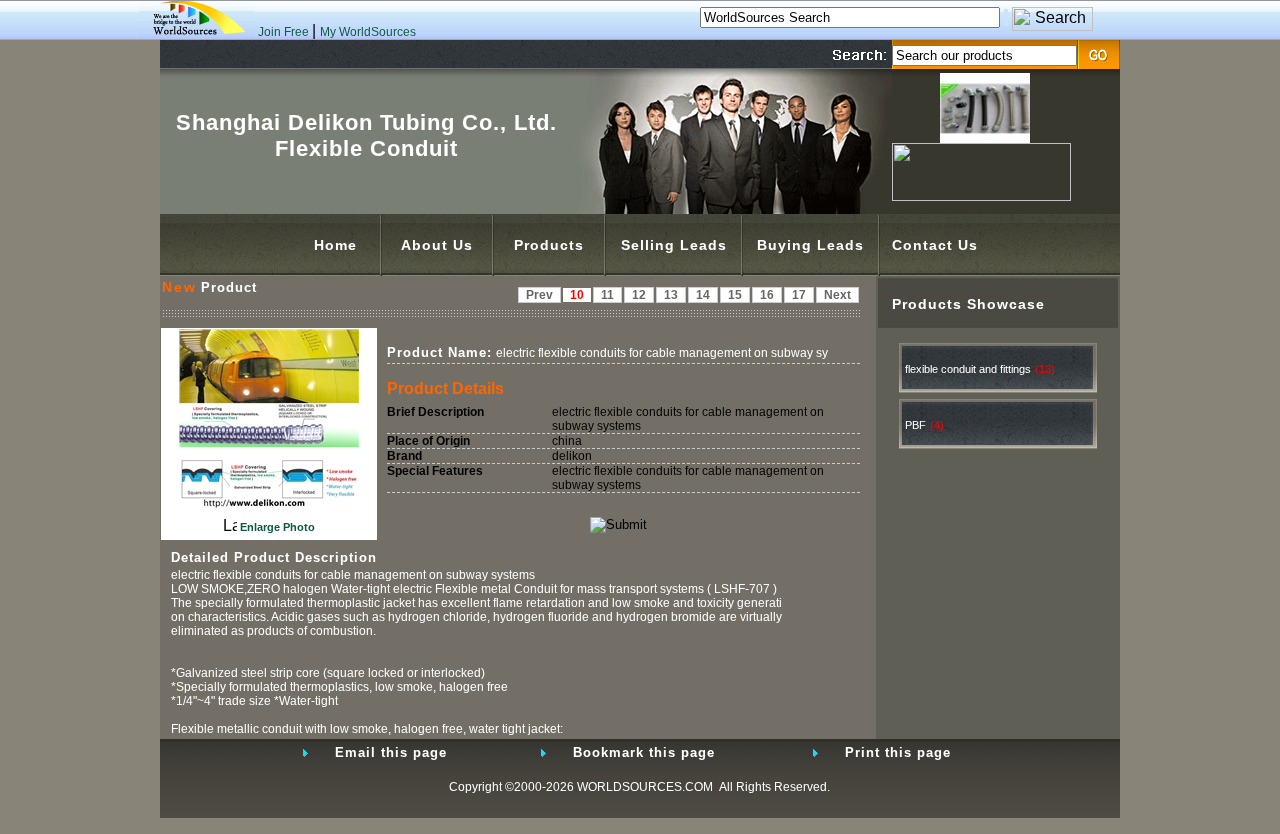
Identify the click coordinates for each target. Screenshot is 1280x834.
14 (703, 295)
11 (607, 295)
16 (767, 295)
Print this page (898, 752)
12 (639, 295)
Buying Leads (810, 245)
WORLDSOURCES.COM (645, 787)
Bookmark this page (644, 752)
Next (837, 295)
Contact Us (935, 245)
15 (735, 295)
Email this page (391, 752)
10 (577, 295)
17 (799, 295)
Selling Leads (674, 245)
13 (671, 295)
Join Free (285, 32)
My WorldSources (368, 32)
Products (549, 245)
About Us (437, 245)
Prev (539, 295)
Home (335, 245)
